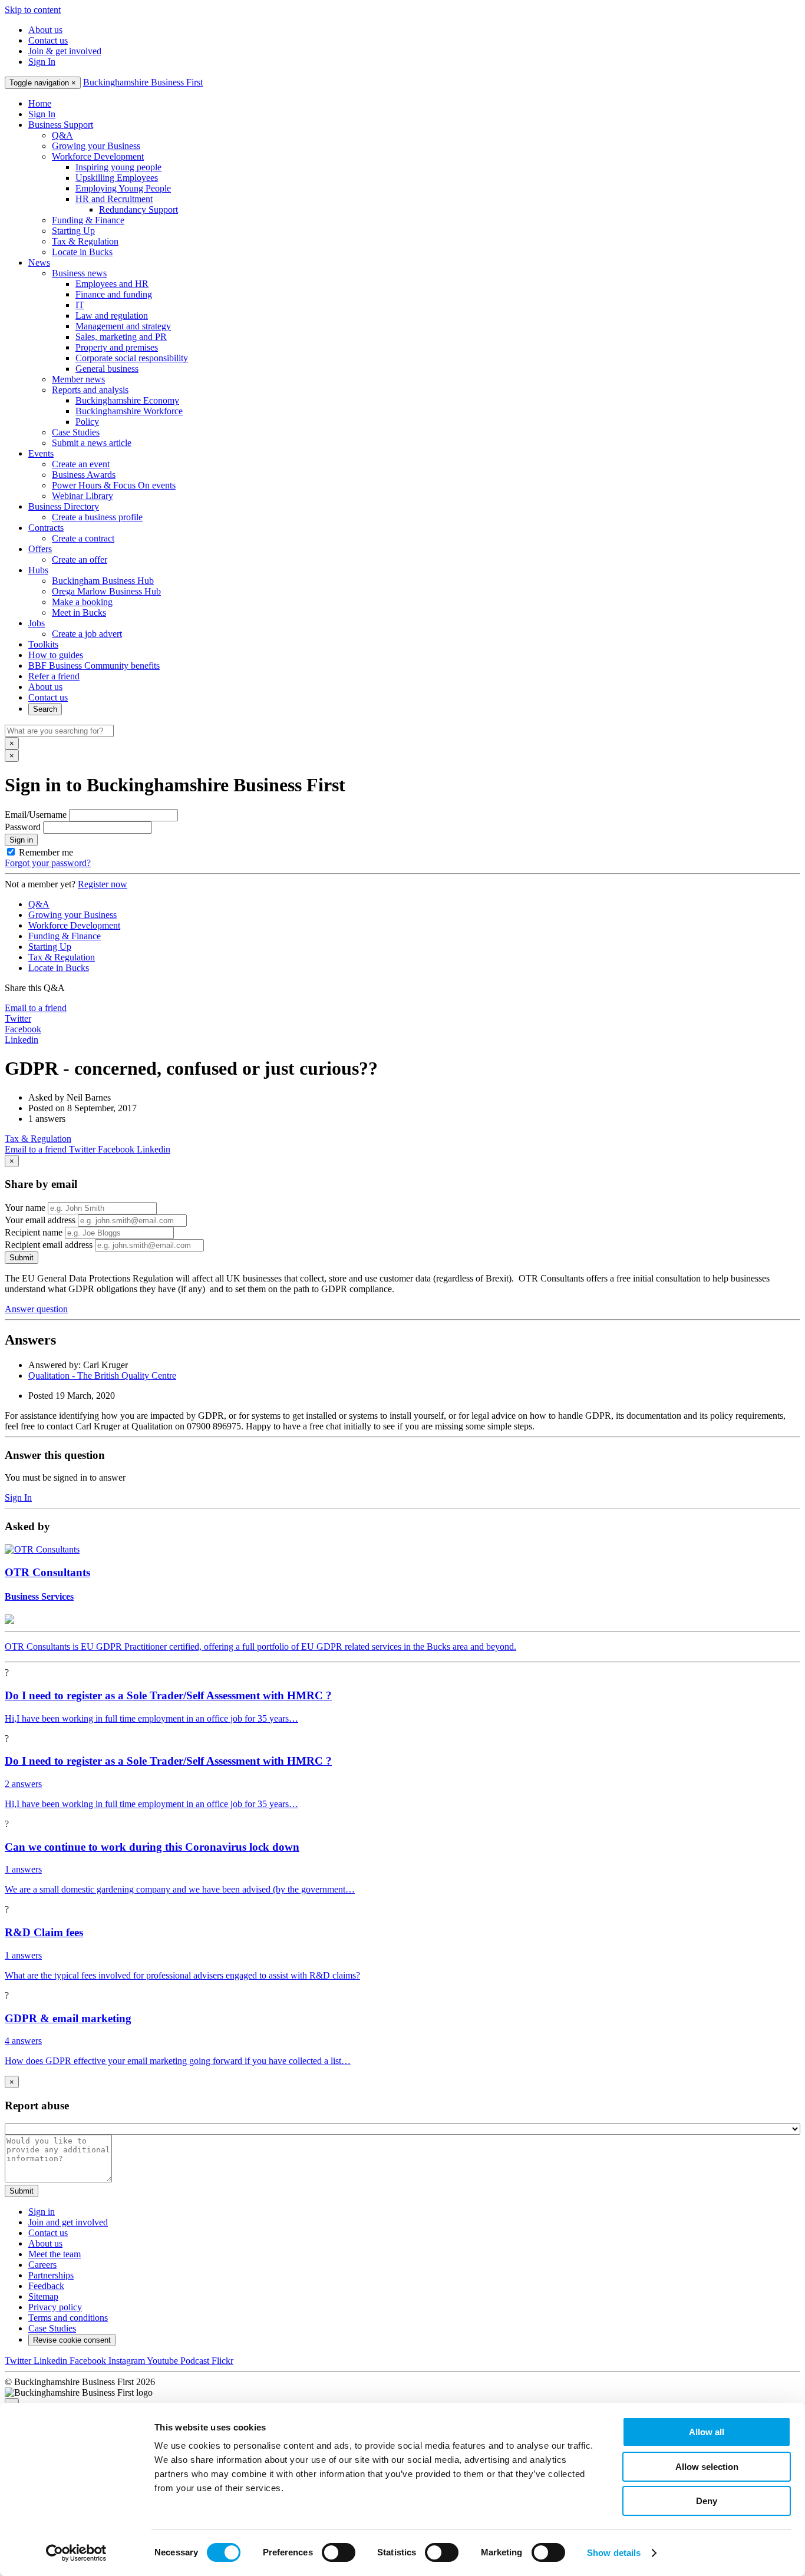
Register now (103, 884)
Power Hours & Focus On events (114, 485)
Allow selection (707, 2467)
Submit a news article (92, 443)
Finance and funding (114, 294)
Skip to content (33, 10)
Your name (25, 1208)
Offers (40, 549)
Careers (42, 2265)
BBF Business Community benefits (94, 666)
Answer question (36, 1309)
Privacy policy (55, 2307)
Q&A (62, 135)
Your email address (40, 1220)
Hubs (38, 570)
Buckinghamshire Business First (143, 82)
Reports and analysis (90, 390)
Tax (38, 1139)
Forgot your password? (48, 863)
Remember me (46, 852)
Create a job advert (87, 634)
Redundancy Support (138, 209)
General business (107, 369)
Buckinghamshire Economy (127, 400)
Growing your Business (96, 146)
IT (80, 305)
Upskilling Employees (117, 178)
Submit (22, 1258)
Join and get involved (68, 2222)
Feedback (46, 2286)
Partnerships (51, 2275)
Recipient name (34, 1232)
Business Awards (84, 475)
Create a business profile (97, 517)
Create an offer (80, 559)
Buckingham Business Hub (103, 581)
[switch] (339, 2552)
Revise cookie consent (72, 2340)
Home (40, 103)
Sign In (42, 62)
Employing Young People (123, 188)
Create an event (81, 464)
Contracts (46, 528)
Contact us (48, 40)
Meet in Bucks (79, 612)
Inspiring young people (118, 167)
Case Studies (76, 432)
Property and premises (117, 347)
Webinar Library (83, 496)
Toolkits (43, 644)
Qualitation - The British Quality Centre (102, 1375)
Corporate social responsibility (132, 358)
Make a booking (82, 602)
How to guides (56, 655)
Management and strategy (123, 326)
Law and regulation (112, 316)
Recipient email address (49, 1245)
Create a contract (83, 538)
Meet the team (55, 2254)
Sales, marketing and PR (121, 337)
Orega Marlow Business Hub (106, 591)
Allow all (707, 2432)
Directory (64, 506)
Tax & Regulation (85, 241)
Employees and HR (112, 284)
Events (41, 453)
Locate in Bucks (82, 252)
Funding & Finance (88, 220)
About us (45, 30)
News (39, 262)
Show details (614, 2553)
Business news (79, 273)
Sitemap (43, 2296)
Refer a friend (54, 676)
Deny (707, 2501)
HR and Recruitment (114, 199)
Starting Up (73, 231)
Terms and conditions (68, 2318)
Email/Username (36, 815)
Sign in (21, 840)
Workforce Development (98, 156)
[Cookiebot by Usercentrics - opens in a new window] (76, 2553)
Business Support (61, 125)
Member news (78, 379)
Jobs (37, 623)
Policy (87, 422)
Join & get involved (65, 51)
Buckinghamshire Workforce (129, 411)
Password (23, 827)
